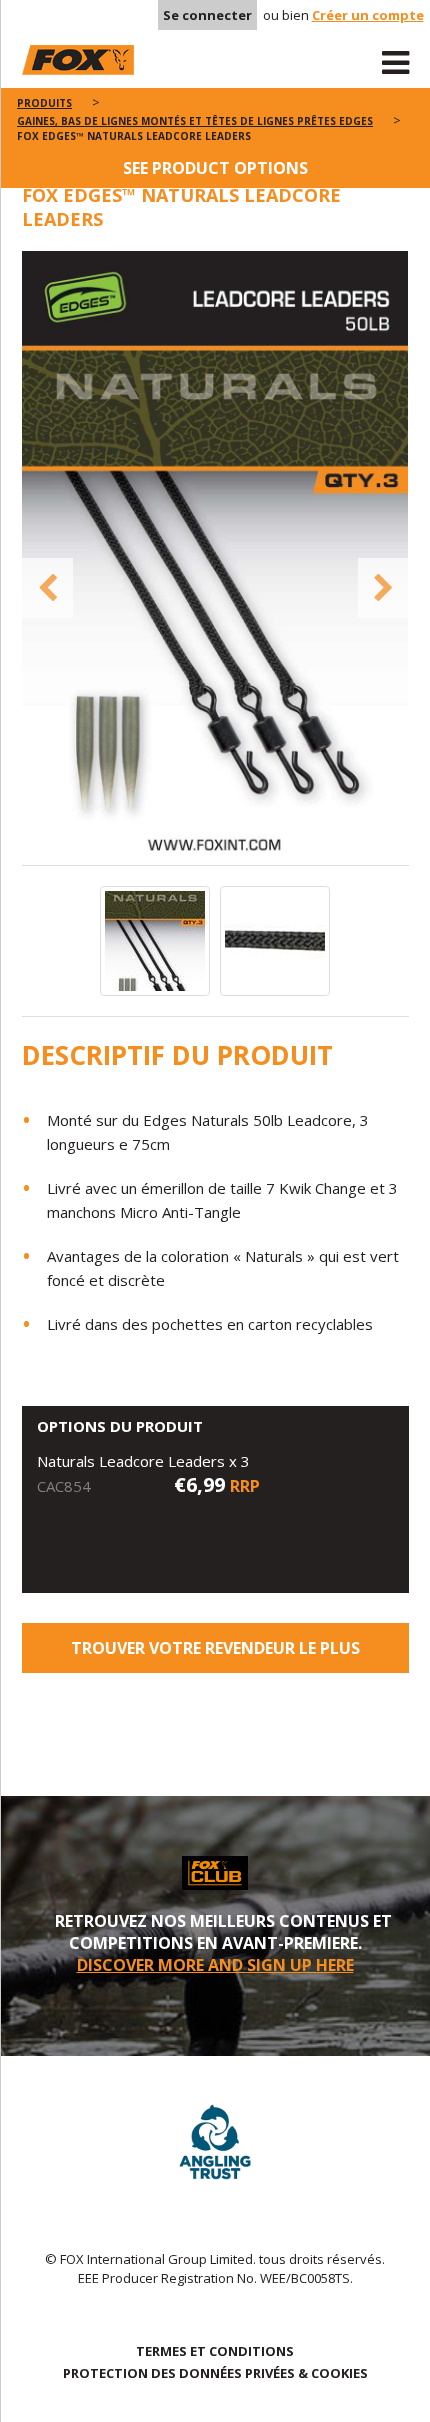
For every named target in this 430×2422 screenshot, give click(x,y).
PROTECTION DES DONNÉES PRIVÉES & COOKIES (215, 2373)
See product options (215, 168)
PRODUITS (44, 103)
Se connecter (207, 15)
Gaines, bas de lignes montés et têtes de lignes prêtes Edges (195, 121)
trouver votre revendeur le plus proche (215, 1655)
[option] (215, 558)
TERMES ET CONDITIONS (215, 2351)
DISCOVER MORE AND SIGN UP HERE (215, 1965)
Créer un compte (368, 15)
